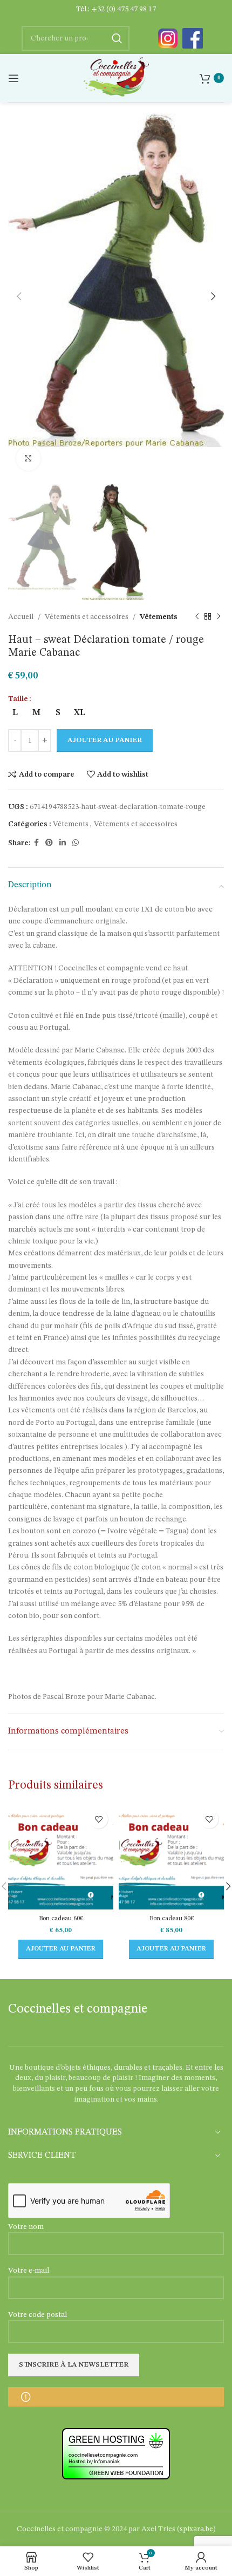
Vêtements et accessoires (87, 617)
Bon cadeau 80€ (172, 1918)
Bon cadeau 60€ (61, 1918)
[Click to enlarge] (28, 458)
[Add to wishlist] (98, 1819)
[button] (61, 1949)
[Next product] (219, 617)
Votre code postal (37, 2315)
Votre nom (26, 2227)
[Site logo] (116, 78)
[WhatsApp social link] (76, 843)
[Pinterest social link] (49, 843)
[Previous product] (197, 617)
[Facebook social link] (36, 843)
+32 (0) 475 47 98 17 (124, 9)
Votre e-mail (29, 2271)
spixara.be (196, 2529)
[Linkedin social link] (63, 843)
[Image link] (168, 38)
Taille (18, 699)
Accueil (21, 617)
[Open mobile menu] (13, 78)
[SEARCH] (117, 38)
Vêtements (159, 617)
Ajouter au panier (105, 740)
